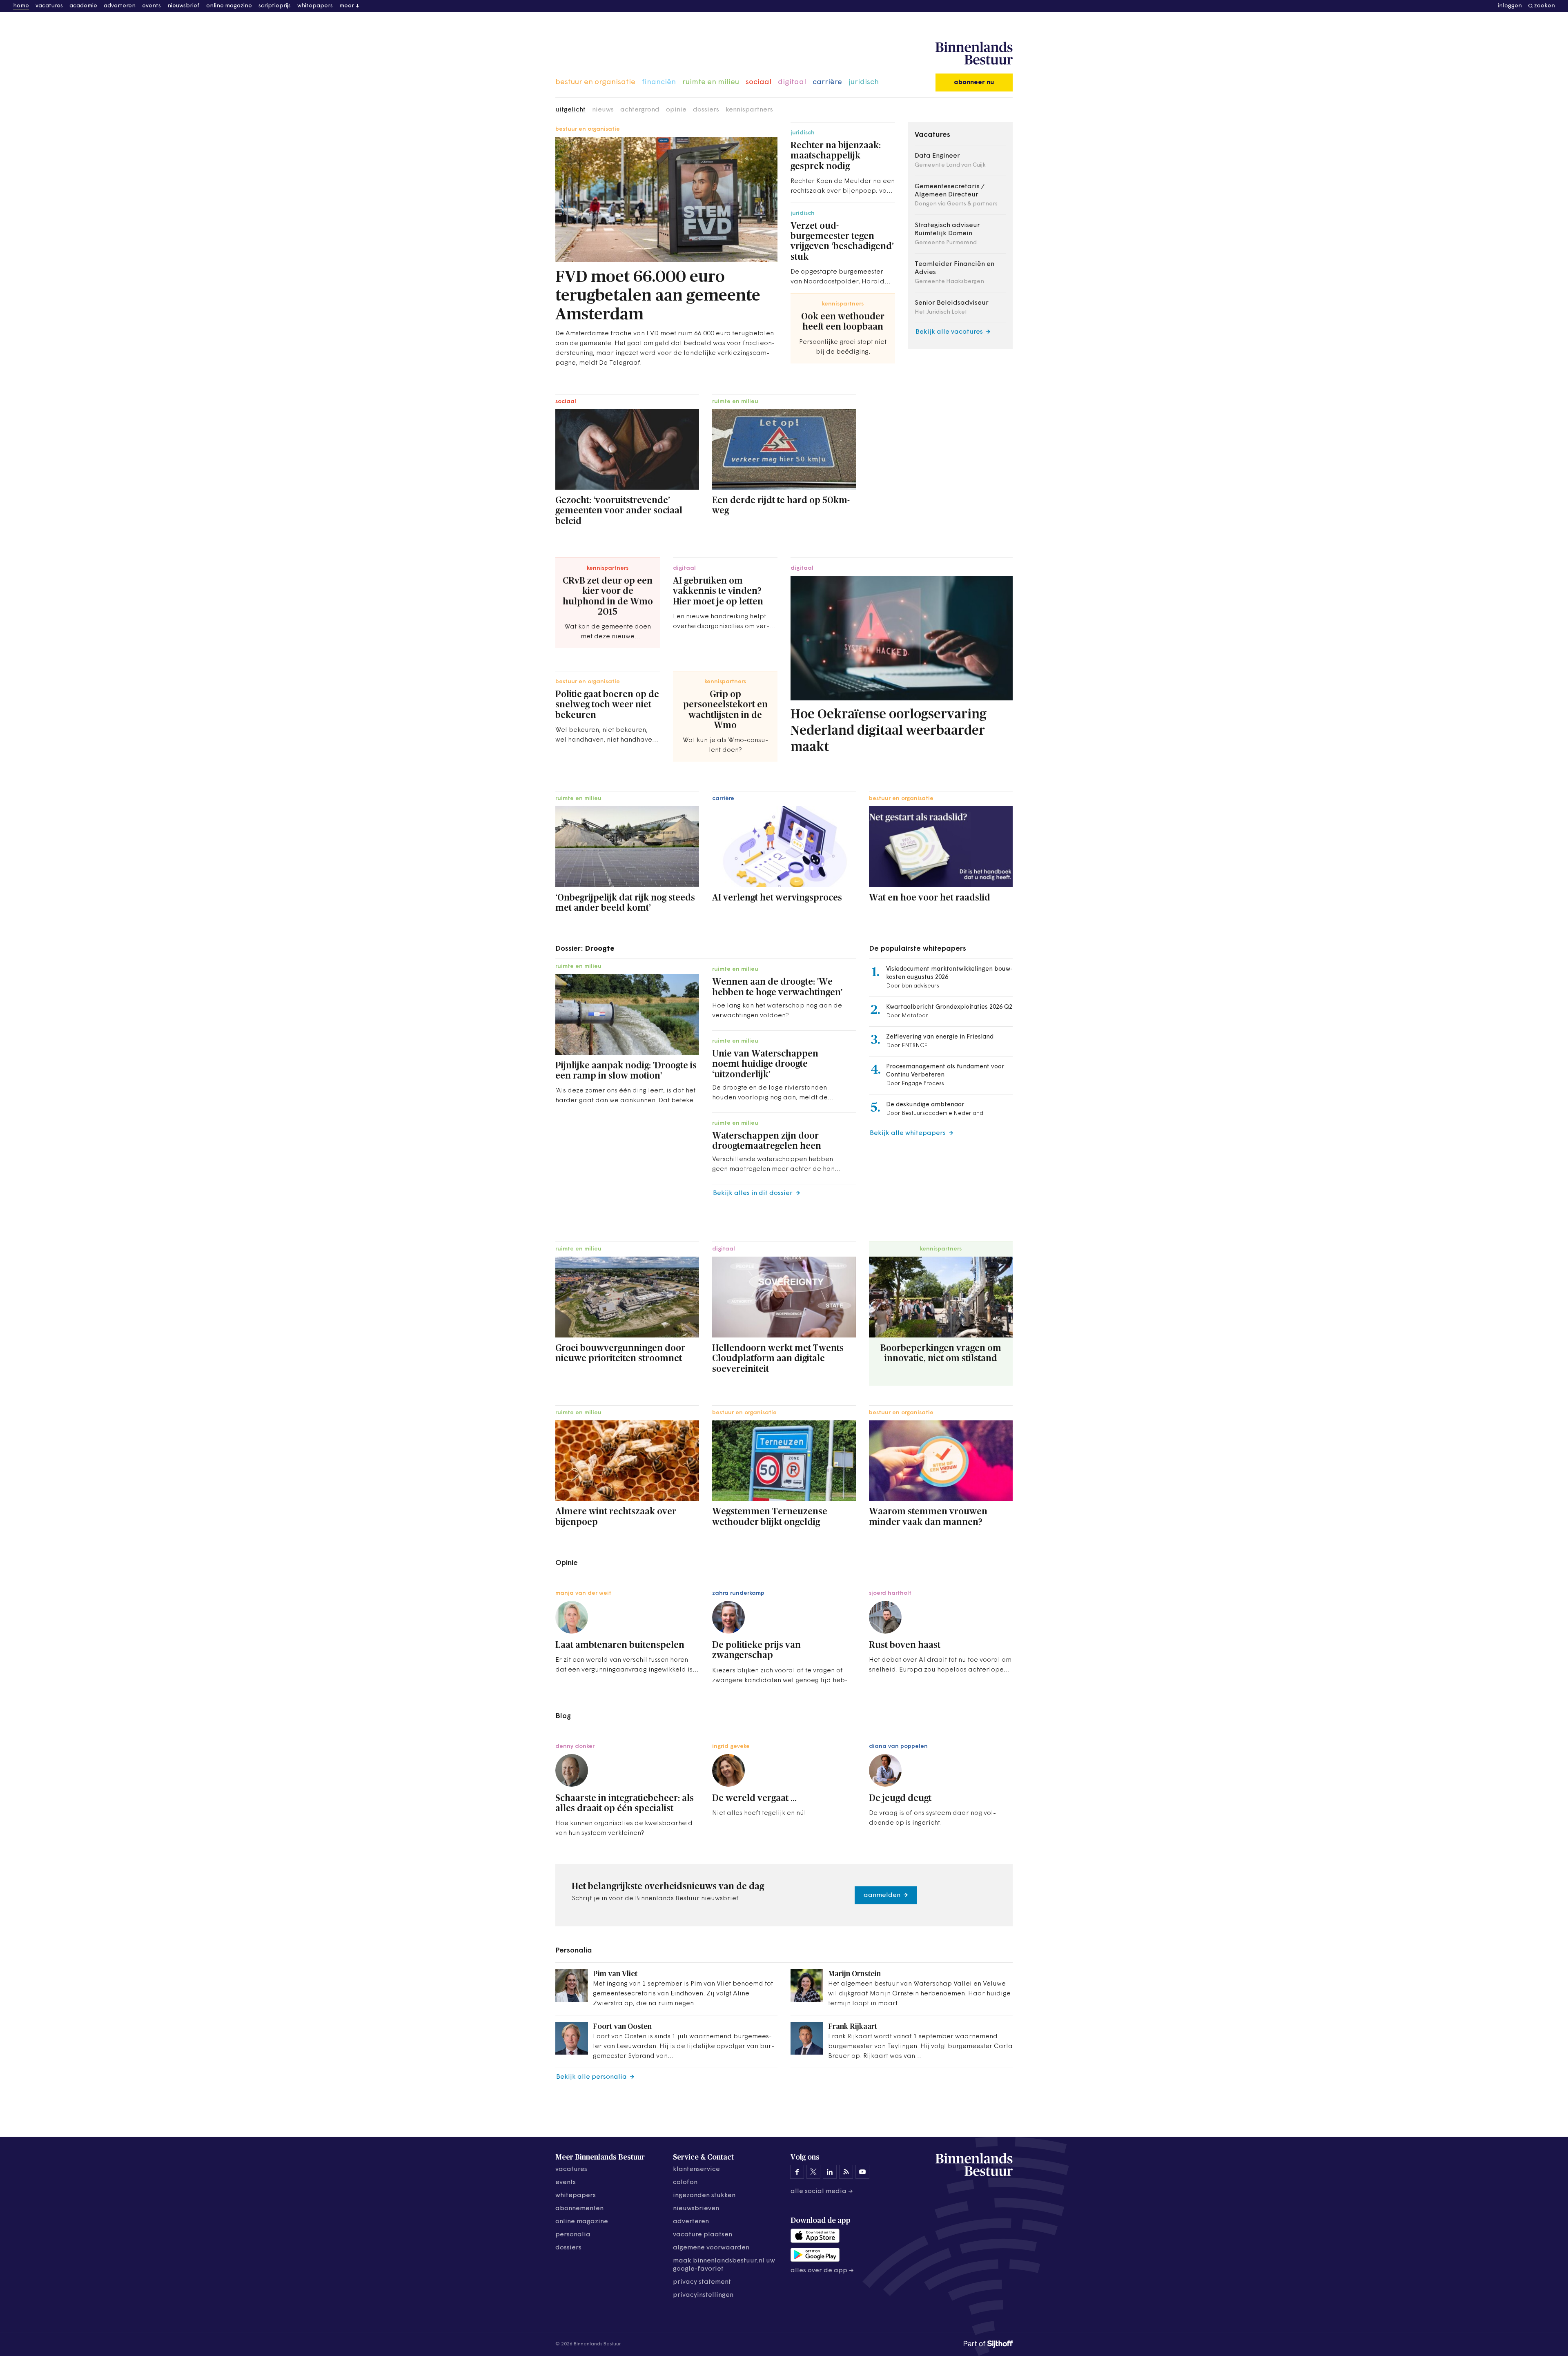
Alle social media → (822, 2191)
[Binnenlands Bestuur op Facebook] (797, 2172)
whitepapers (315, 6)
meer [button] (347, 6)
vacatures (49, 6)
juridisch (864, 82)
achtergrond (640, 110)
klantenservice (696, 2169)
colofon (685, 2182)
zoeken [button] (1545, 6)
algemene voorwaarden (711, 2248)
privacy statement (702, 2282)
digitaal (792, 82)
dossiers (706, 110)
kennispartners (749, 110)
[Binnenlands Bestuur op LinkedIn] (830, 2172)
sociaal (758, 82)
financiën (659, 82)
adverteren (120, 6)
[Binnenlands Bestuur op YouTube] (862, 2172)
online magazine (229, 6)
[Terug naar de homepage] (974, 53)
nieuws (603, 110)
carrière (827, 82)
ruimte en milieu (711, 82)
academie (83, 6)
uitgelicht (570, 110)
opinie (676, 110)
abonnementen (579, 2209)
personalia (573, 2235)
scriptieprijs (275, 6)
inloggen (1510, 6)
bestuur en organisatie (595, 82)
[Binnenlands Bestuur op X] (813, 2172)
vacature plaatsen (703, 2235)
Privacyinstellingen (703, 2295)
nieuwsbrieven (696, 2209)
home (21, 6)
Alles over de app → (822, 2271)
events (151, 6)
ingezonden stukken (704, 2196)
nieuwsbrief (184, 6)
